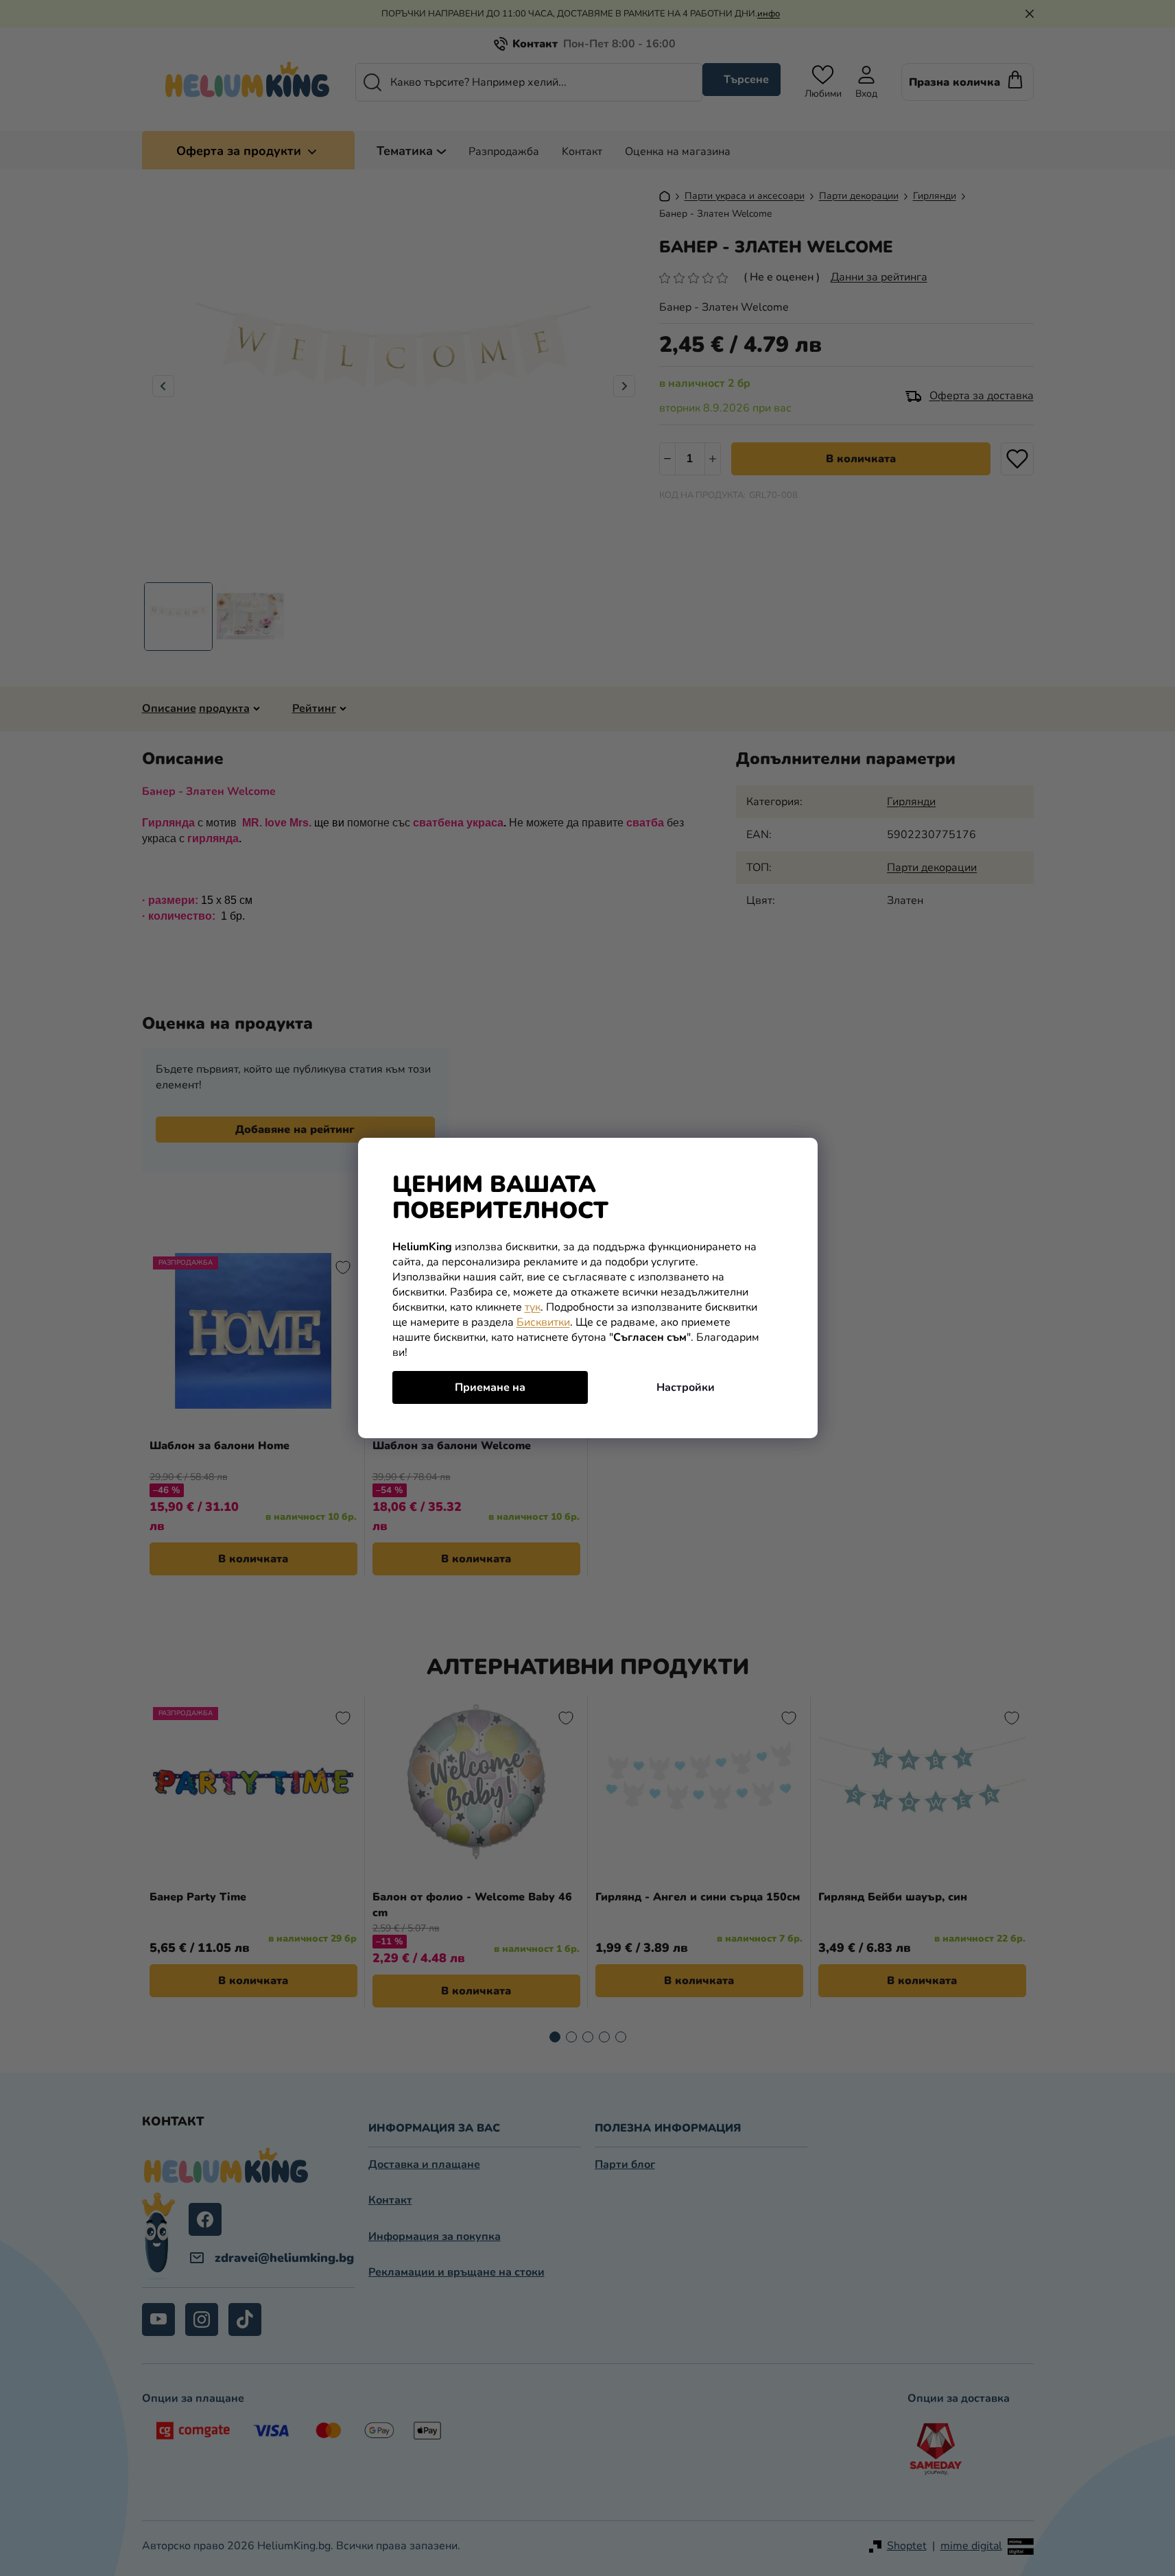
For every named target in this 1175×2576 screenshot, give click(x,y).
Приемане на (490, 1387)
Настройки (686, 1387)
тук (533, 1307)
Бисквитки (543, 1322)
